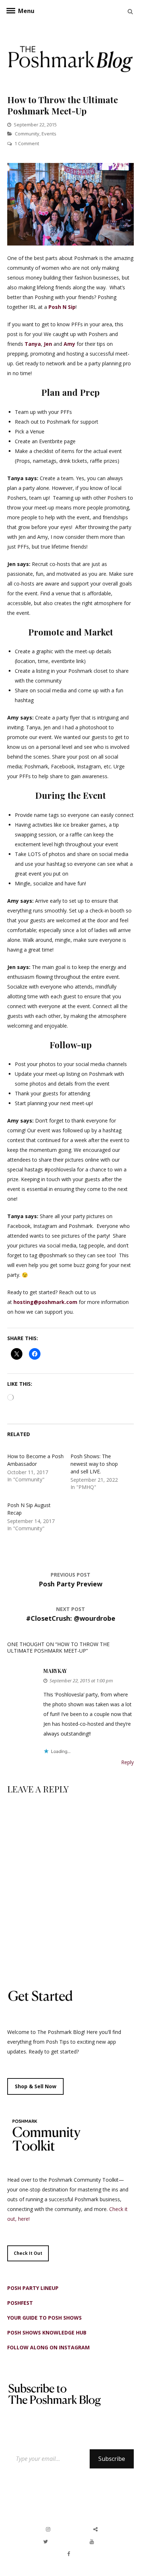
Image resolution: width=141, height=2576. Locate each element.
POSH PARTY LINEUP (33, 2288)
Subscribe (112, 2459)
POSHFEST (20, 2303)
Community (27, 134)
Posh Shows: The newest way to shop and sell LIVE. (94, 1464)
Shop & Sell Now (36, 2086)
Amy (69, 344)
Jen (48, 344)
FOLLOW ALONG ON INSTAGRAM (48, 2347)
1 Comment (27, 143)
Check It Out (28, 2253)
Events (49, 134)
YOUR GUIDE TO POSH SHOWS (44, 2318)
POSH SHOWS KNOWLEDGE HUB (47, 2332)
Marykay (55, 1671)
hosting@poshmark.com (45, 1302)
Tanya (33, 344)
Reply (127, 1762)
